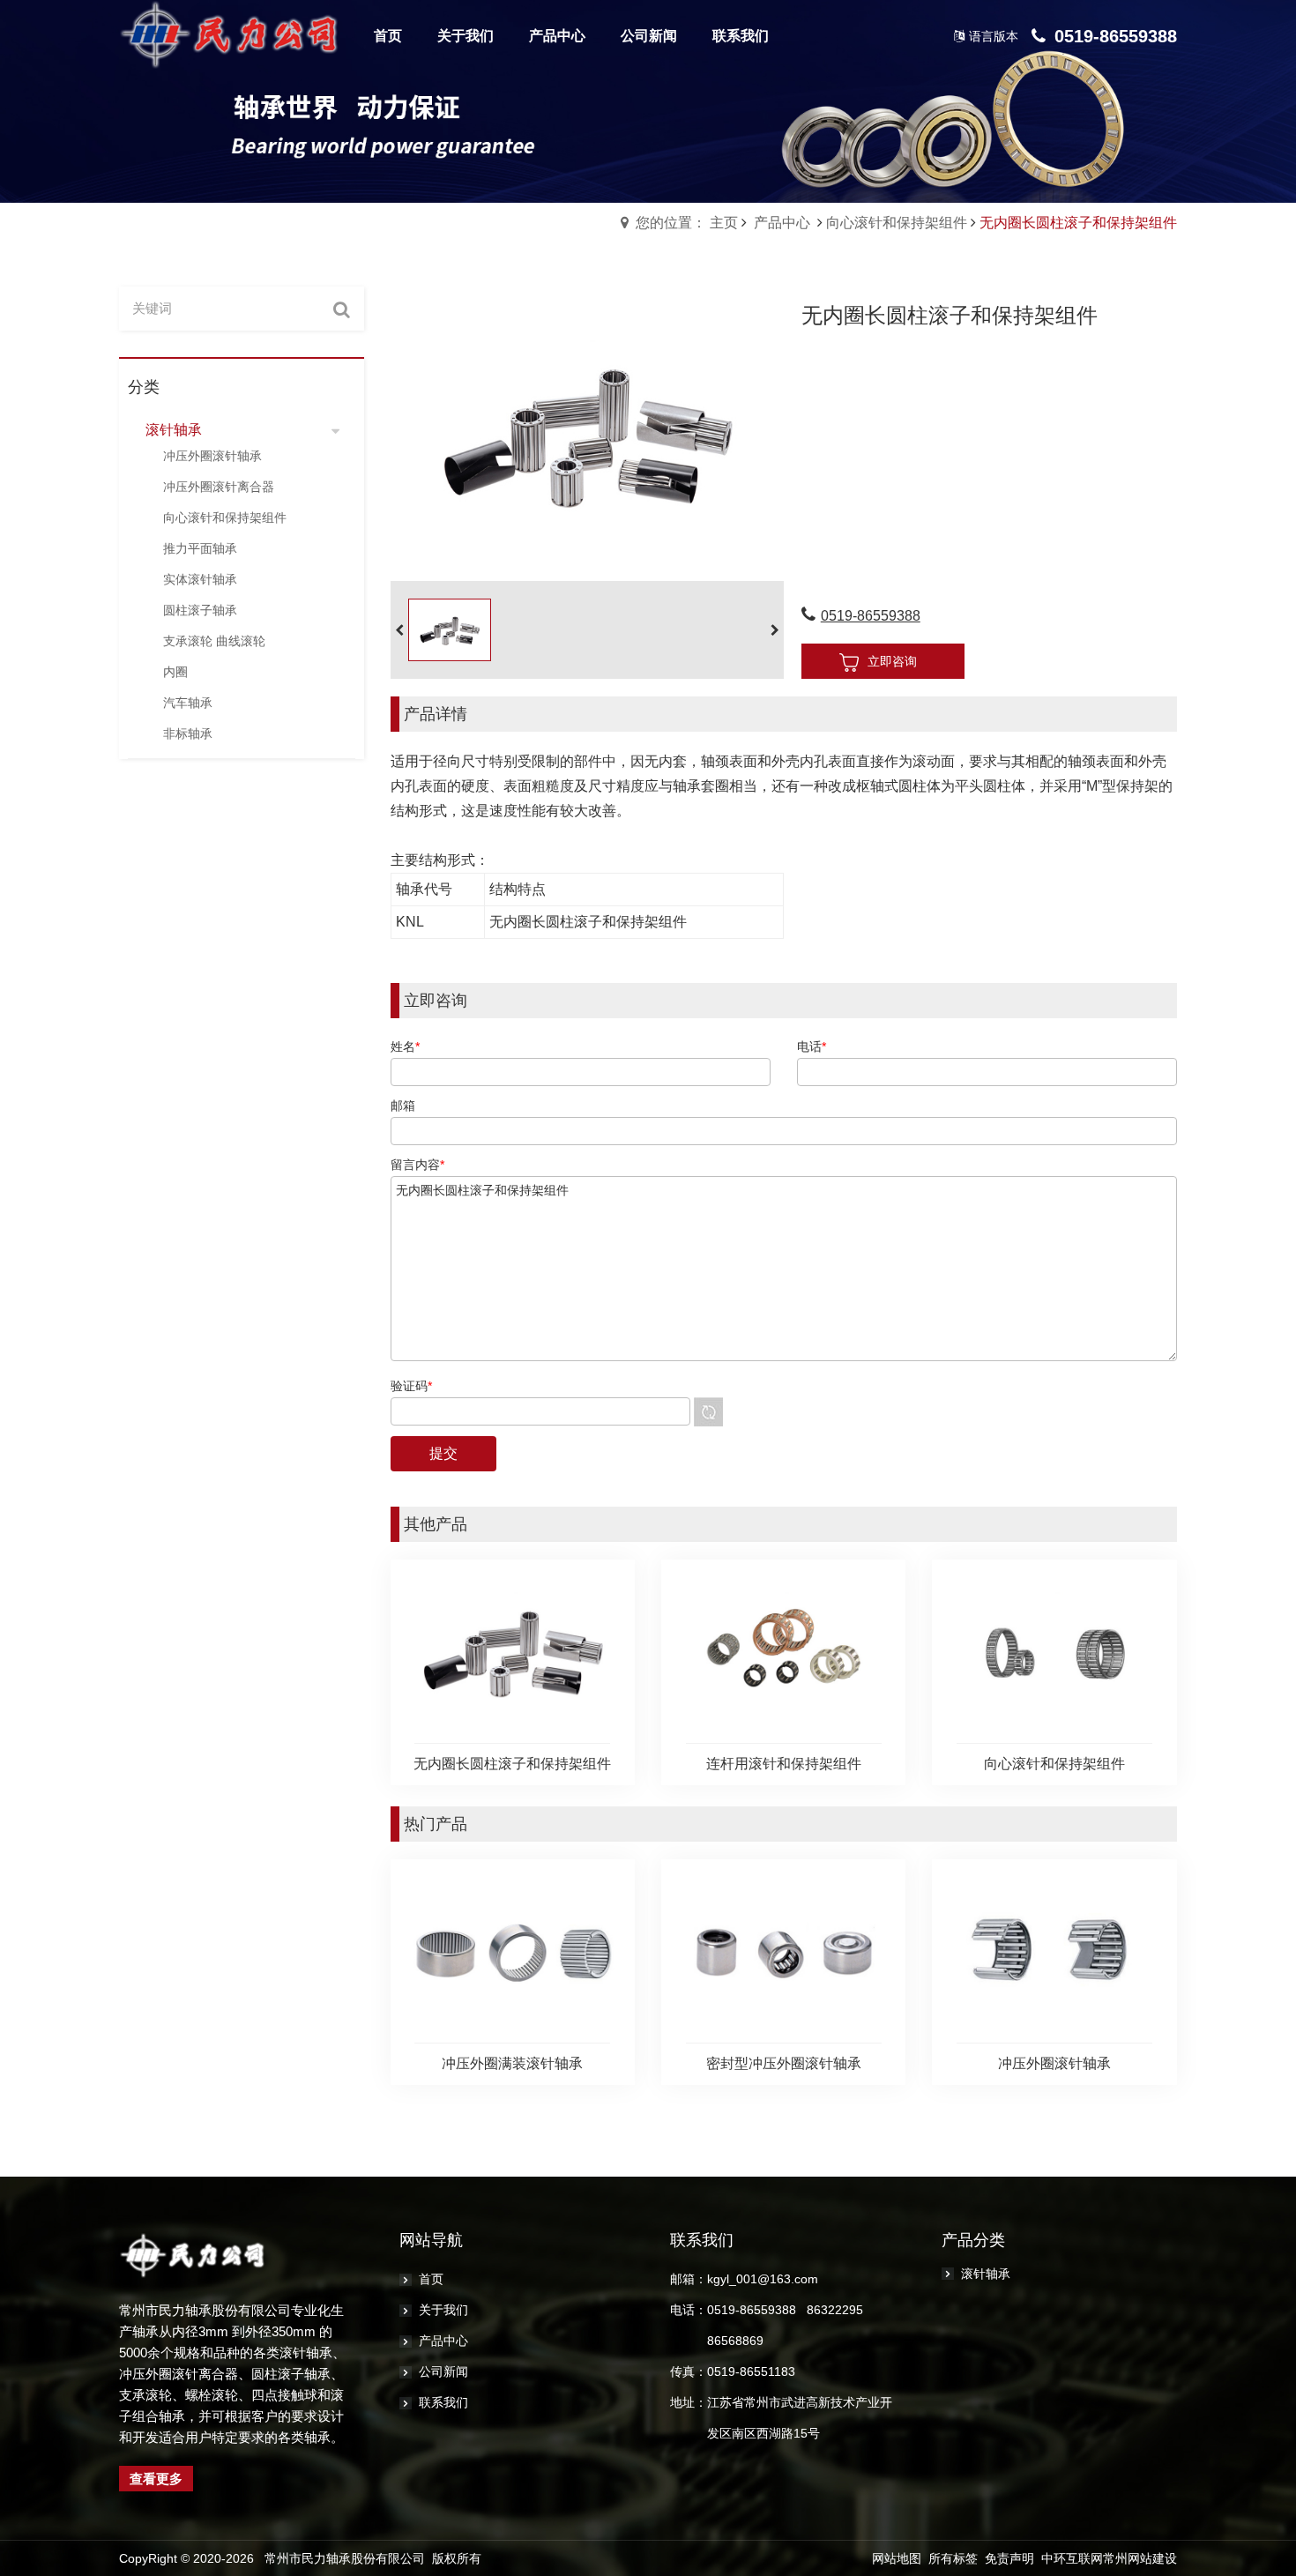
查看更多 (156, 2479)
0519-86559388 (871, 616)
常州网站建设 (1140, 2558)
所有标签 (953, 2558)
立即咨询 (892, 661)
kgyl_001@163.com (763, 2279)
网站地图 (897, 2558)
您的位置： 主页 (687, 223)
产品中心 (782, 223)
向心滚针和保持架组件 (897, 223)
